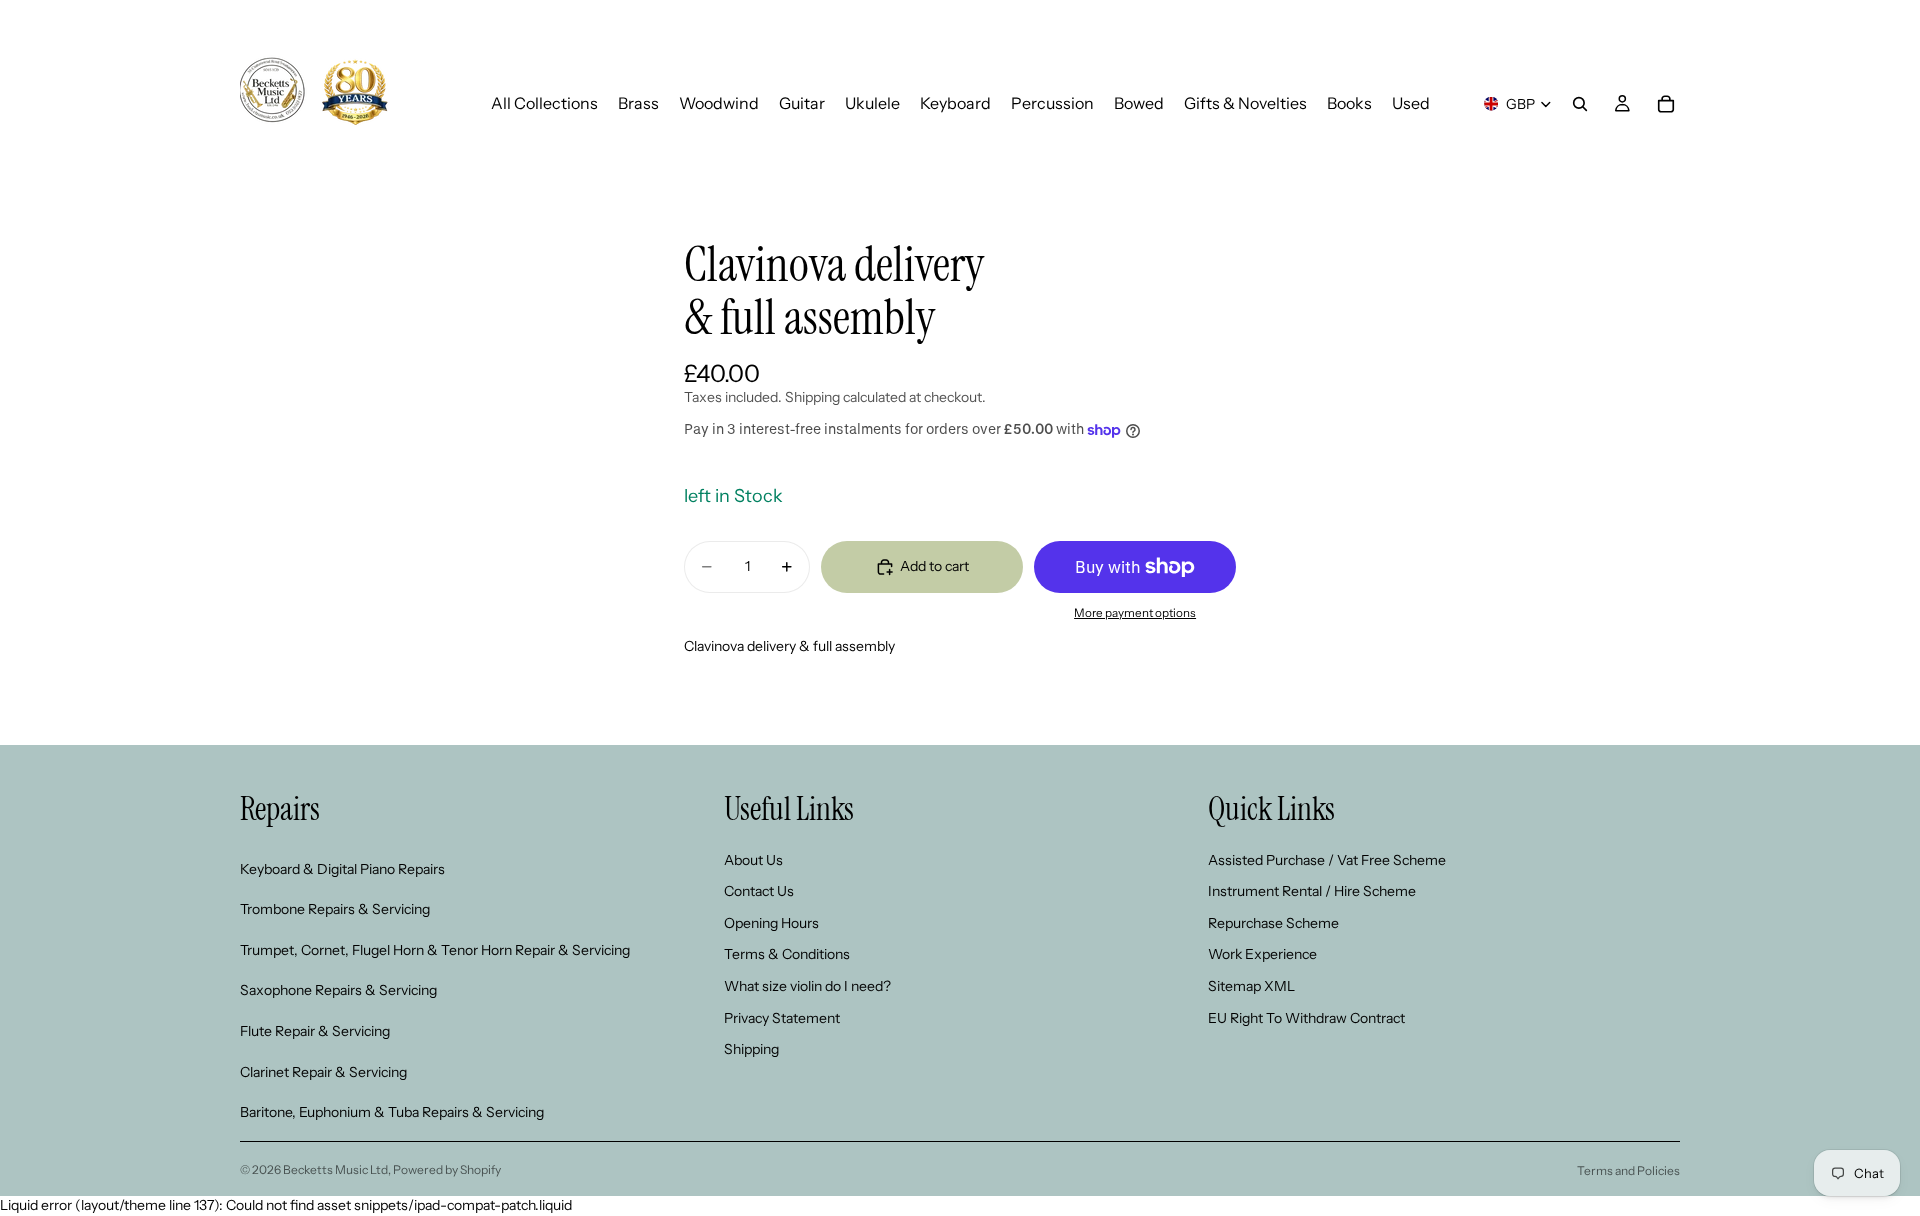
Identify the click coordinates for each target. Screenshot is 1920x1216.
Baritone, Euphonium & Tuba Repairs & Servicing (392, 1112)
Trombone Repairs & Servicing (335, 909)
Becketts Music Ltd (335, 1169)
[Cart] (1666, 104)
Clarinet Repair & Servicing (323, 1071)
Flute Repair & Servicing (315, 1031)
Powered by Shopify (447, 1169)
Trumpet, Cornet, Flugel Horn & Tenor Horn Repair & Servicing (435, 950)
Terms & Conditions (787, 954)
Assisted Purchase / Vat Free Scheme (1327, 859)
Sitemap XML (1251, 986)
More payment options (1135, 613)
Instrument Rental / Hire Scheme (1312, 891)
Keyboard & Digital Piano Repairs (342, 868)
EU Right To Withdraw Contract (1306, 1017)
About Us (753, 859)
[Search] (1580, 104)
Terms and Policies (1628, 1170)
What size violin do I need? (807, 986)
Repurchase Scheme (1273, 923)
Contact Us (759, 891)
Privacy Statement (782, 1017)
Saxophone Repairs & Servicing (338, 990)
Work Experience (1262, 954)
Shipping (751, 1049)
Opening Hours (771, 923)
